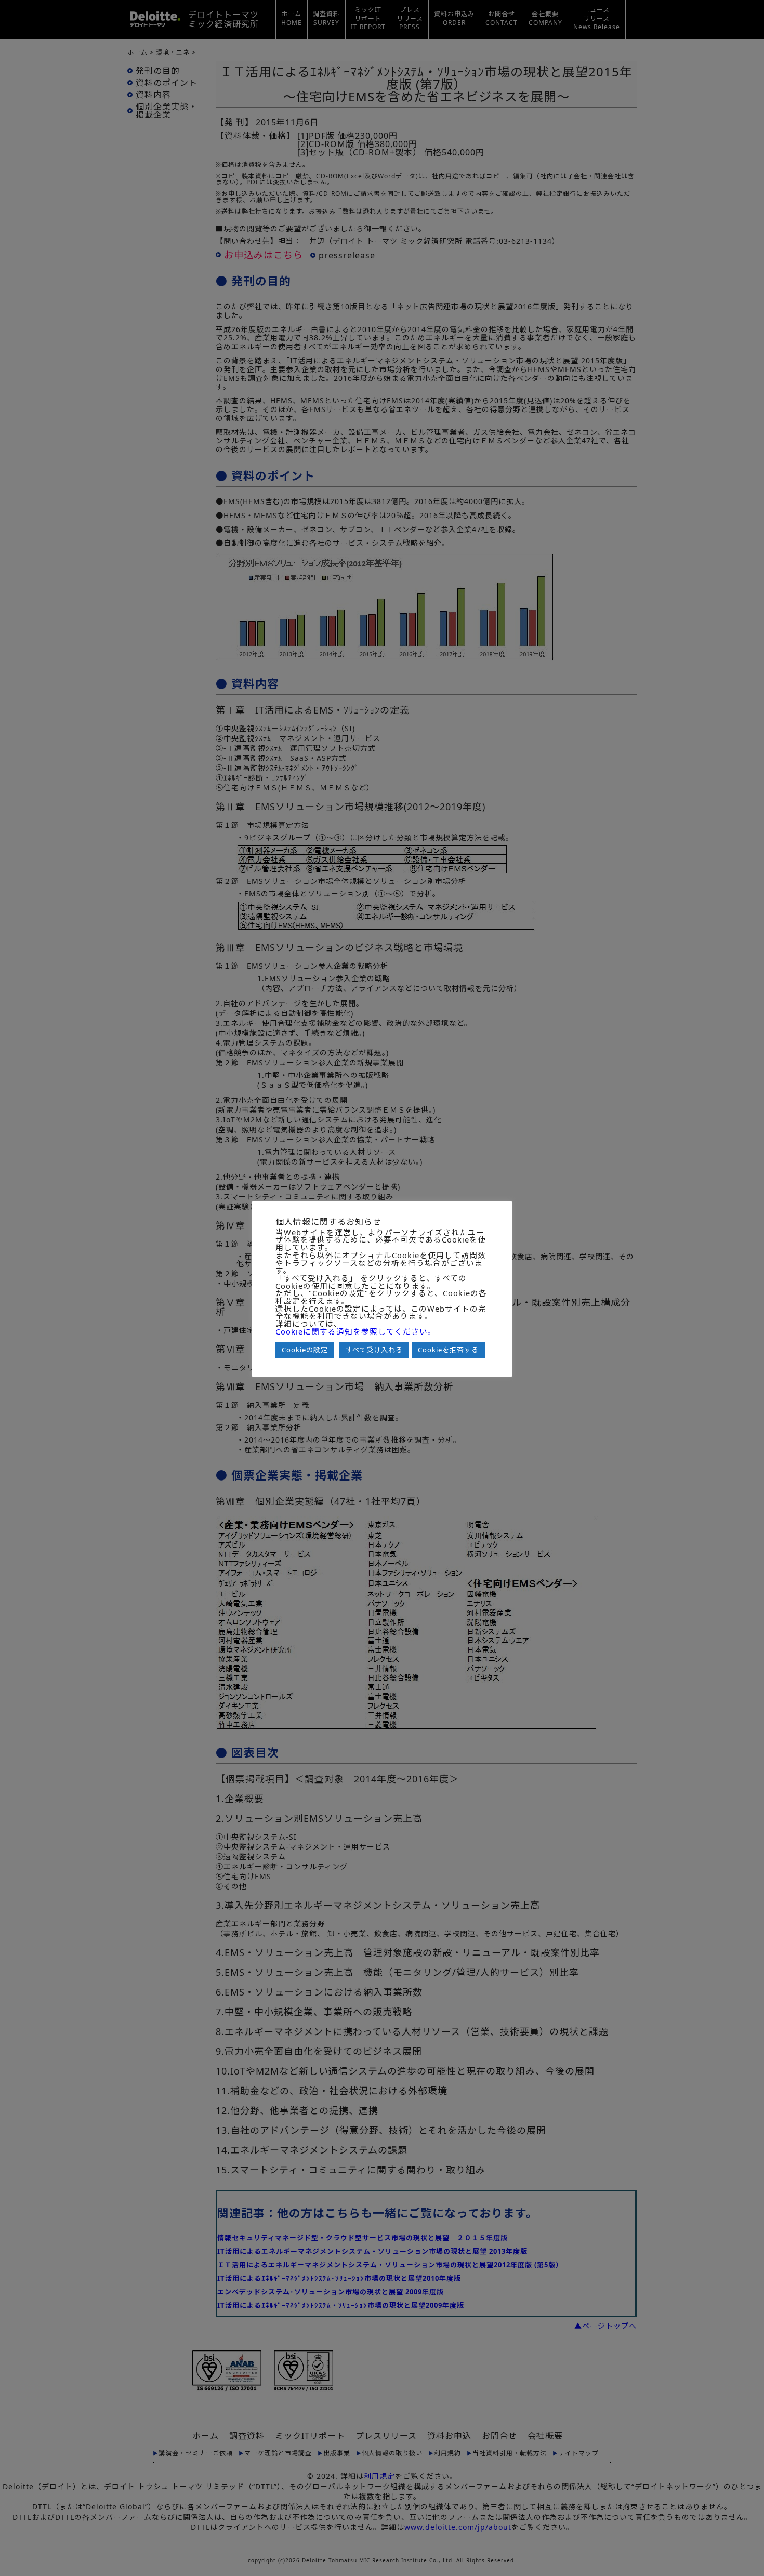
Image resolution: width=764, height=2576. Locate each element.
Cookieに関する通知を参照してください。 (356, 1332)
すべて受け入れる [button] (374, 1350)
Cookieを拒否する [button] (448, 1350)
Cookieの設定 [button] (305, 1350)
